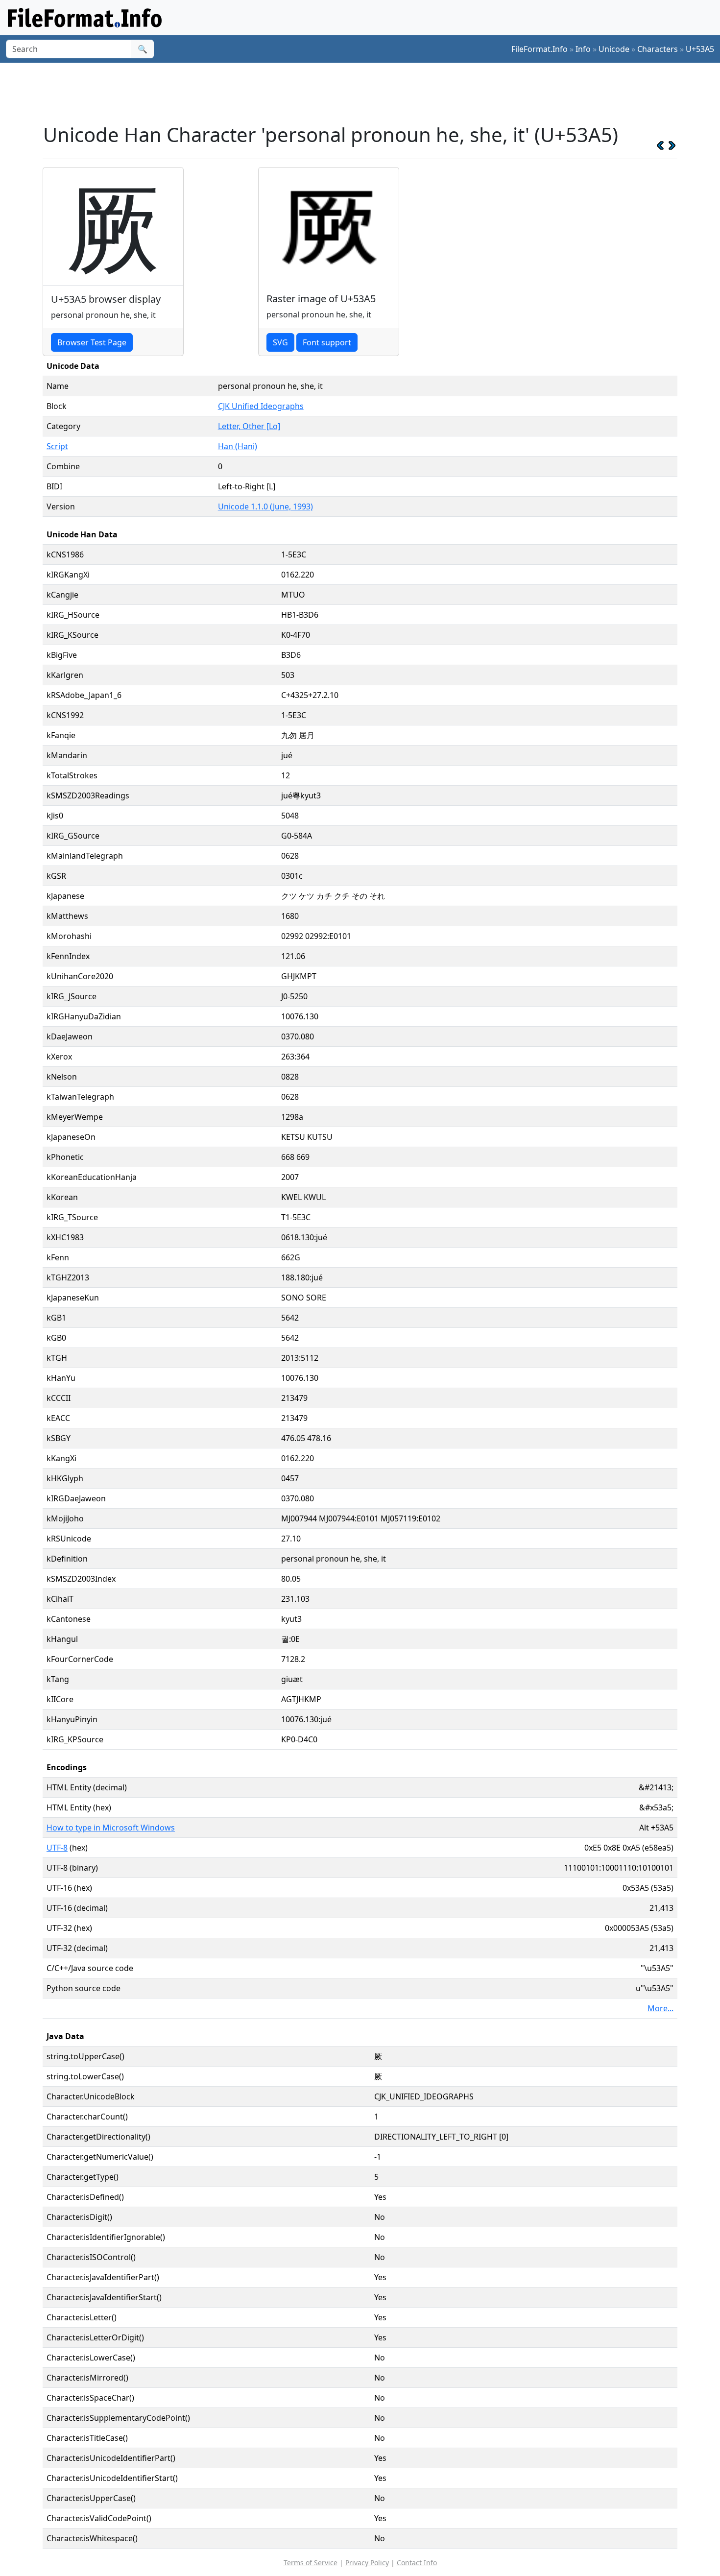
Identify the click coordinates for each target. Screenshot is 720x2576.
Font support (327, 342)
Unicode (614, 49)
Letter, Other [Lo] (249, 426)
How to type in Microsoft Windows (111, 1828)
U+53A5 (700, 49)
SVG (280, 342)
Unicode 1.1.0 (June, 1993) (265, 506)
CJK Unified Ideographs (261, 406)
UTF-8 (57, 1848)
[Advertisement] (366, 93)
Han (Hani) (238, 446)
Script (57, 446)
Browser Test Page (92, 342)
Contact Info (417, 2563)
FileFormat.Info (540, 49)
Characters (658, 49)
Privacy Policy (367, 2563)
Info (583, 49)
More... (660, 2008)
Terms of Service (311, 2563)
